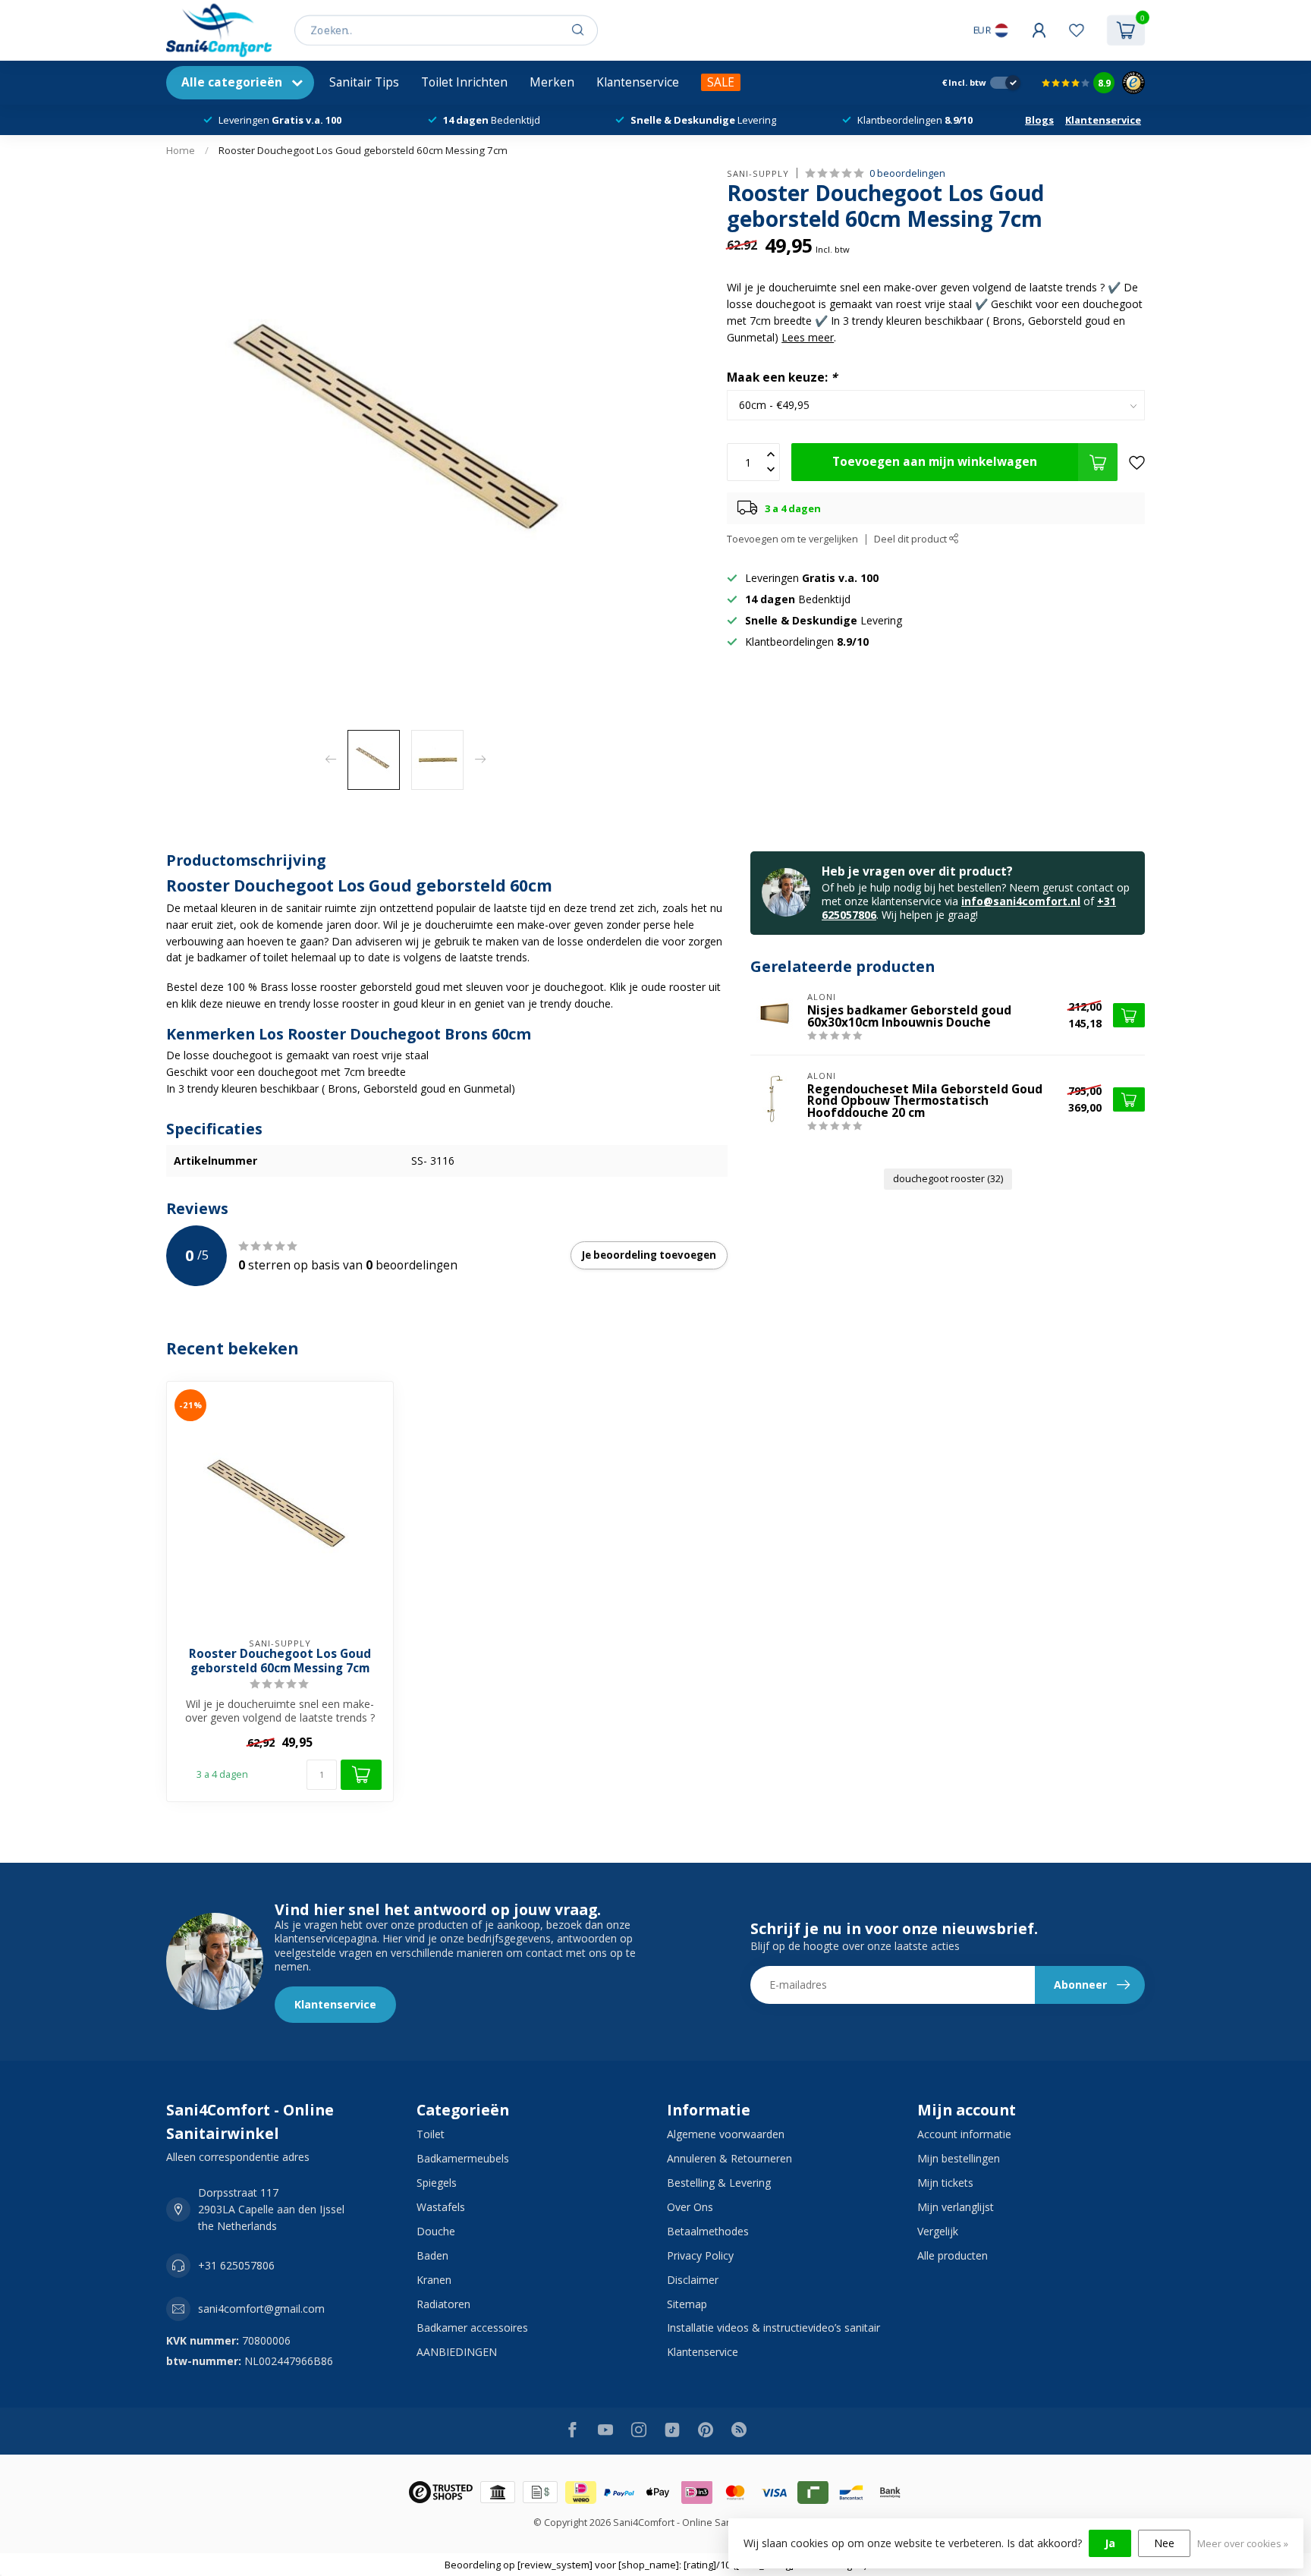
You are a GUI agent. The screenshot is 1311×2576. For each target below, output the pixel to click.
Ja (1110, 2543)
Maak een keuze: (782, 378)
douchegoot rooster (948, 1179)
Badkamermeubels (463, 2158)
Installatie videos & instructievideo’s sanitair (773, 2328)
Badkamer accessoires (472, 2328)
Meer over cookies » (1243, 2544)
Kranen (434, 2280)
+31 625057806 (236, 2265)
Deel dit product (912, 539)
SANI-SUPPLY (758, 173)
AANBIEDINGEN (457, 2352)
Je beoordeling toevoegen (649, 1255)
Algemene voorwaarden (726, 2134)
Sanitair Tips (364, 82)
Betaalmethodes (708, 2231)
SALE (721, 82)
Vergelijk (938, 2231)
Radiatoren (443, 2304)
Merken (552, 82)
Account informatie (964, 2134)
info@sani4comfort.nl (1021, 901)
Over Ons (690, 2207)
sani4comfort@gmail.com (261, 2309)
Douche (436, 2231)
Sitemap (687, 2304)
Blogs (1039, 120)
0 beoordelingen (907, 173)
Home (181, 150)
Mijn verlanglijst (956, 2207)
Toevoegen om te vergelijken (792, 539)
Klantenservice (638, 82)
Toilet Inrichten (464, 82)
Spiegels (437, 2183)
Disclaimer (693, 2280)
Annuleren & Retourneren (729, 2158)
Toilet (431, 2134)
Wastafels (441, 2207)
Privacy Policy (700, 2255)
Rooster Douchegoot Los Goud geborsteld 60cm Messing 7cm (363, 150)
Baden (432, 2255)
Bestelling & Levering (719, 2183)
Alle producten (953, 2255)
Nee (1164, 2543)
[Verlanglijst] (1077, 30)
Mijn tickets (945, 2183)
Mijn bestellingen (959, 2158)
